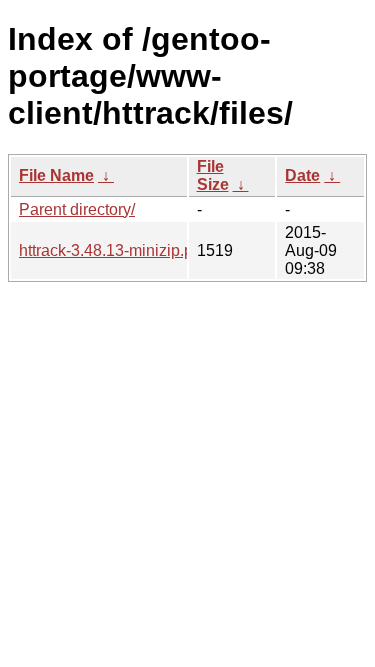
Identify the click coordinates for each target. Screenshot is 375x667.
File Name (56, 175)
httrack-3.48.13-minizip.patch (121, 250)
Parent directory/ (77, 209)
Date (302, 175)
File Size (213, 175)
